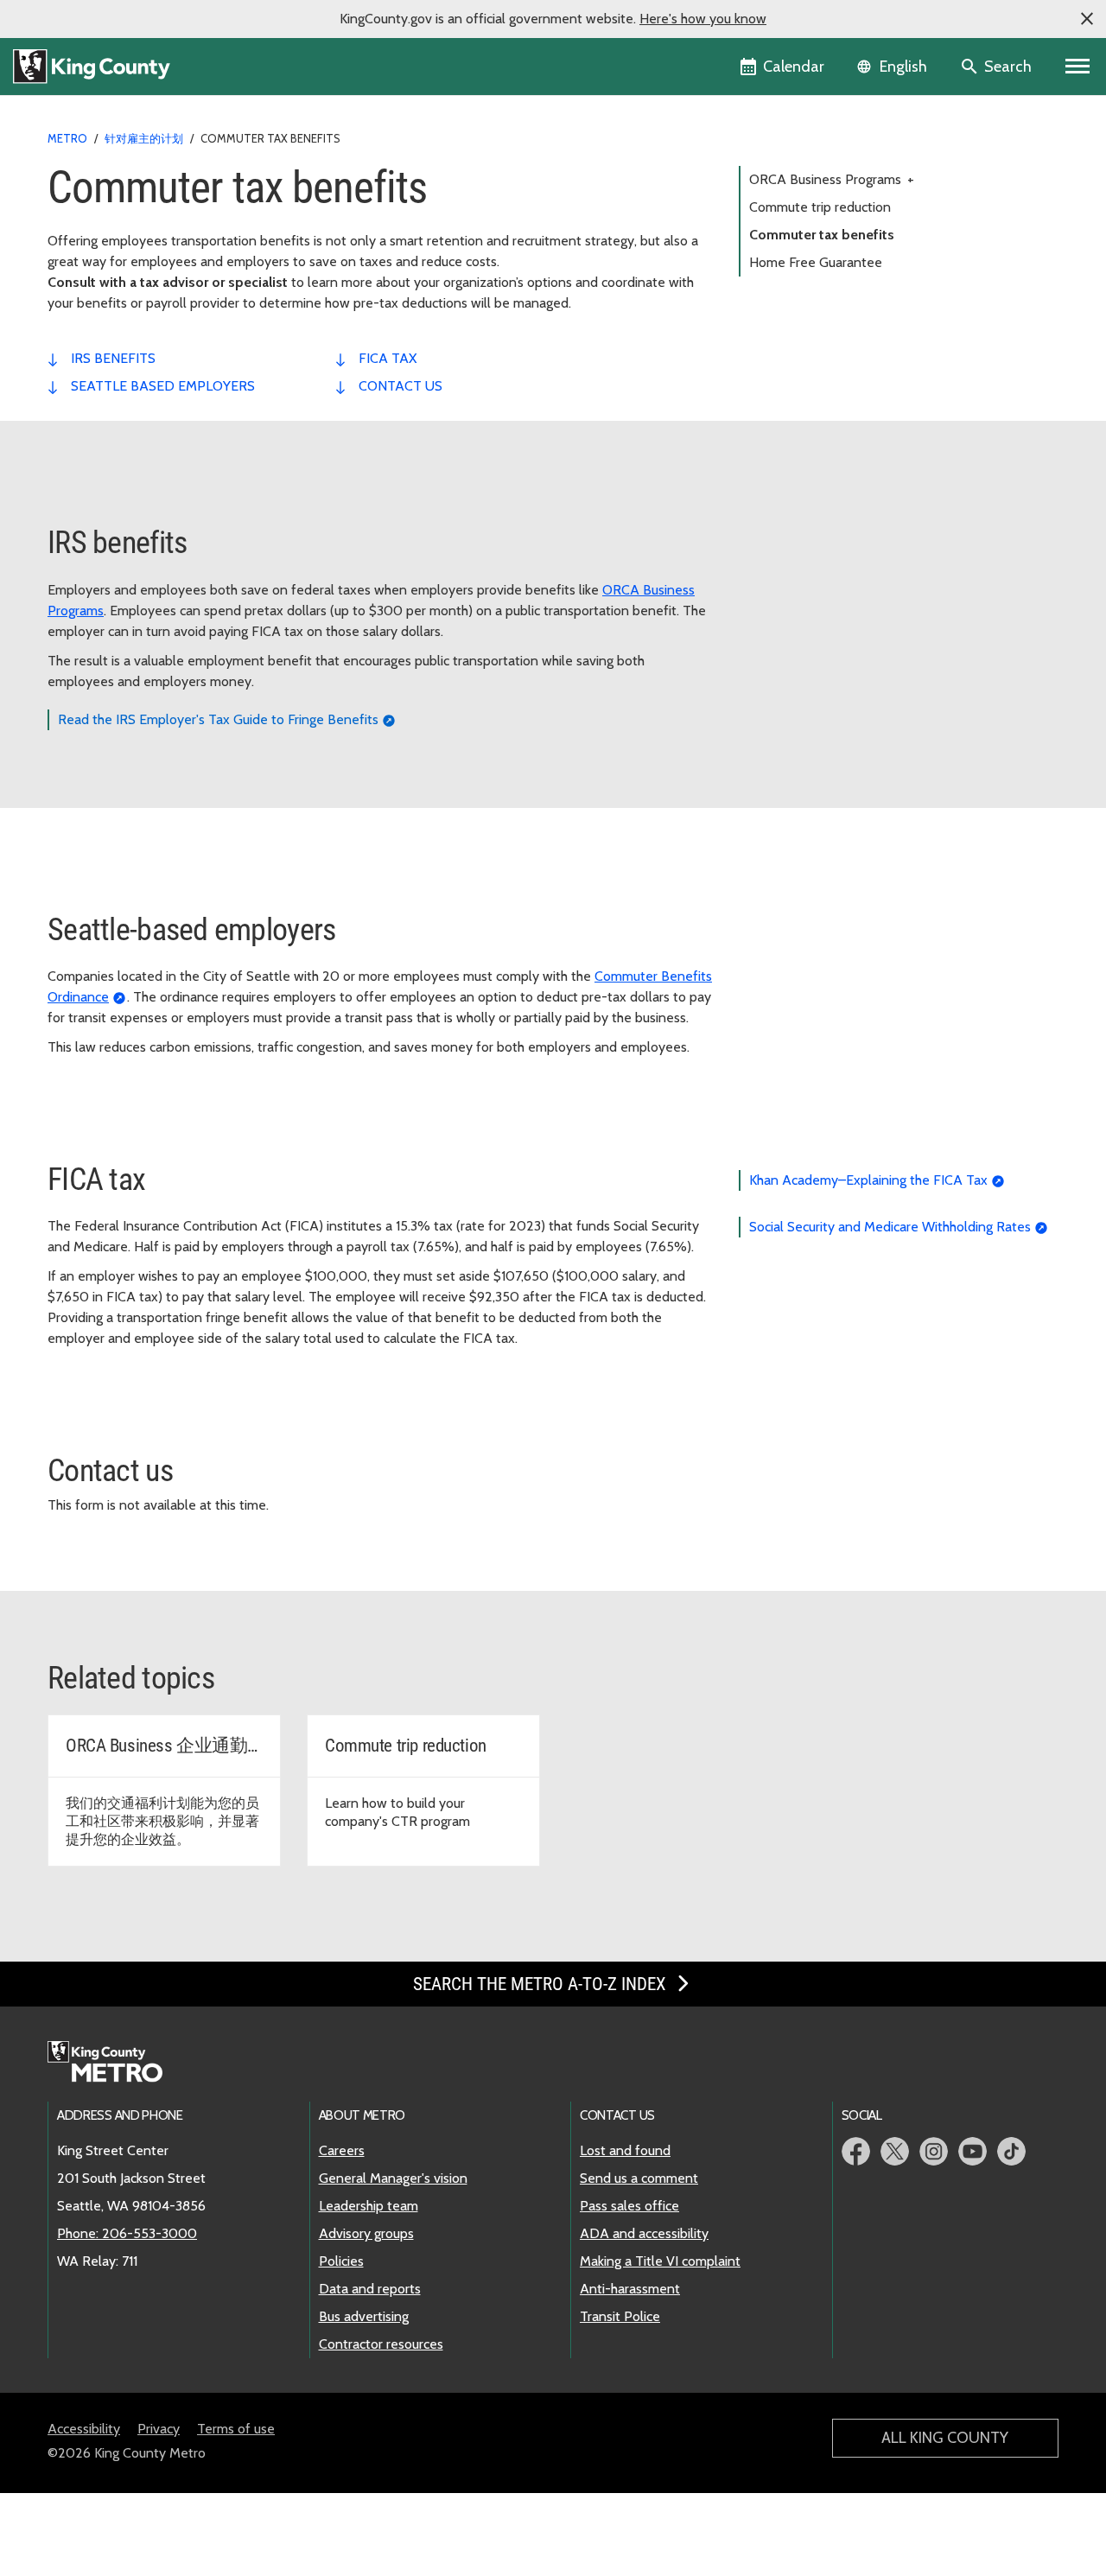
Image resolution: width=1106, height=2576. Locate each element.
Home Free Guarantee (816, 262)
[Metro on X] (895, 2151)
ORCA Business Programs (832, 179)
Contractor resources (381, 2344)
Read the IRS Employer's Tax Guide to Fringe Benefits (218, 719)
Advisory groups (366, 2233)
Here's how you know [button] (703, 19)
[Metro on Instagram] (934, 2151)
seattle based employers (163, 386)
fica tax (388, 358)
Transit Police (620, 2316)
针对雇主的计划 (144, 138)
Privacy (159, 2429)
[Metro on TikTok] (1011, 2151)
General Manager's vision (393, 2178)
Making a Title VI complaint (660, 2261)
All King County (945, 2438)
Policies (341, 2261)
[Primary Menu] (1078, 67)
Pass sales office (629, 2206)
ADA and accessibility (644, 2233)
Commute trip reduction (820, 207)
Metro (67, 138)
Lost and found (625, 2150)
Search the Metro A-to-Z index (542, 1984)
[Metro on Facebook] (856, 2151)
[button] (1087, 19)
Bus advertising (364, 2316)
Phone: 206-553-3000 (127, 2233)
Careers (342, 2150)
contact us (400, 386)
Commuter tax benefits (822, 235)
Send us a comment (639, 2178)
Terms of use (236, 2429)
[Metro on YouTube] (973, 2151)
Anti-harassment (630, 2289)
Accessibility (84, 2429)
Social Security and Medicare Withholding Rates (890, 1227)
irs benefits (113, 358)
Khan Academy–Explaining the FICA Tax (868, 1180)
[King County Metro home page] (114, 2063)
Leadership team (369, 2206)
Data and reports (370, 2289)
